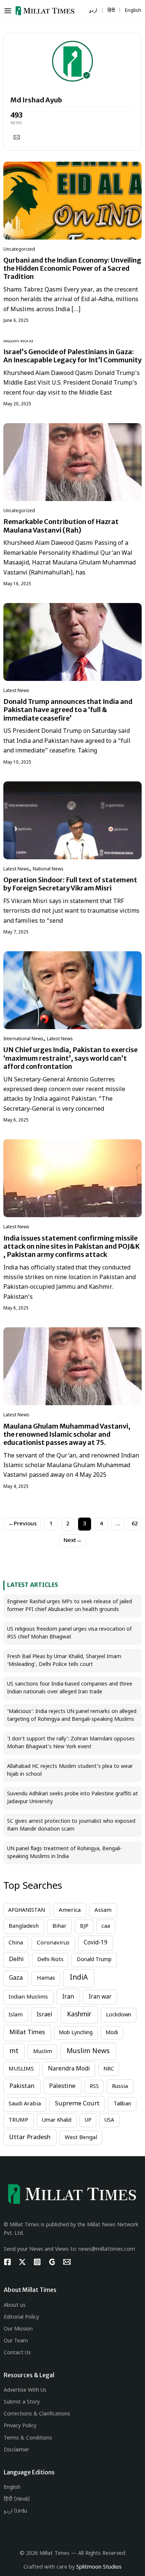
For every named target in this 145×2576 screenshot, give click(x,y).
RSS (94, 2087)
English (12, 2488)
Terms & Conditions (28, 2438)
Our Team (16, 2341)
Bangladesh (24, 1926)
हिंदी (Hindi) (17, 2499)
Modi (112, 2033)
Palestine (62, 2086)
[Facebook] (7, 2262)
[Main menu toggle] (9, 11)
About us (15, 2305)
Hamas (46, 1978)
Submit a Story (22, 2402)
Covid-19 (96, 1943)
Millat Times (27, 2033)
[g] (52, 2262)
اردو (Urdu (15, 2511)
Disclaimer (16, 2450)
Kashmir (79, 2015)
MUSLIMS (21, 2069)
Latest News (16, 691)
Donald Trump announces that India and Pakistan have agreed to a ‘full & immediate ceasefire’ (68, 710)
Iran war (100, 1997)
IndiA (79, 1978)
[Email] (17, 137)
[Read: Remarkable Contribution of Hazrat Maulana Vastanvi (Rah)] (73, 462)
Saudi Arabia (25, 2104)
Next (73, 1541)
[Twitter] (22, 2262)
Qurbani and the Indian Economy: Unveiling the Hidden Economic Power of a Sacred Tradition (72, 268)
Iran (68, 1997)
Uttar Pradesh (30, 2138)
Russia (120, 2087)
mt (14, 2051)
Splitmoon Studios (99, 2567)
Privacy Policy (20, 2426)
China (16, 1943)
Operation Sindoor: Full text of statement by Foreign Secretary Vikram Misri (70, 884)
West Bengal (81, 2138)
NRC (109, 2069)
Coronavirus (53, 1943)
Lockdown (119, 2015)
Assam (103, 1910)
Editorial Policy (21, 2317)
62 (135, 1524)
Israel (44, 2015)
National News (48, 869)
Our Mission (18, 2329)
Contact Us (17, 2353)
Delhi (16, 1960)
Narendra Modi (69, 2069)
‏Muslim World (18, 341)
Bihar (59, 1926)
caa (106, 1926)
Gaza (16, 1978)
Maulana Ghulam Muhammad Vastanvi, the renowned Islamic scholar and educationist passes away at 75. (67, 1434)
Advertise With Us (25, 2390)
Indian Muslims (28, 1997)
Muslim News (88, 2051)
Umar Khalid (57, 2120)
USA (109, 2120)
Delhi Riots (50, 1960)
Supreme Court (77, 2104)
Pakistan (22, 2086)
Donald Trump (94, 1960)
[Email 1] (67, 2262)
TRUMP (18, 2120)
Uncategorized (19, 250)
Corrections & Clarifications (37, 2414)
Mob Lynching (76, 2033)
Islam (16, 2015)
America (70, 1910)
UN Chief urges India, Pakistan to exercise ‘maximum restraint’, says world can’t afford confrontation (70, 1058)
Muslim (43, 2052)
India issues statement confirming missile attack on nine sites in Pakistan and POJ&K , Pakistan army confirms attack (72, 1246)
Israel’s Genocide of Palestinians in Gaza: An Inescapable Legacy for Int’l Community (72, 356)
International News (23, 1039)
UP (88, 2120)
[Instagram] (37, 2262)
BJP (84, 1926)
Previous (22, 1524)
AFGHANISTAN (27, 1910)
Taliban (122, 2104)
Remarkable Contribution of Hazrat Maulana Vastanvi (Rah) (61, 526)
